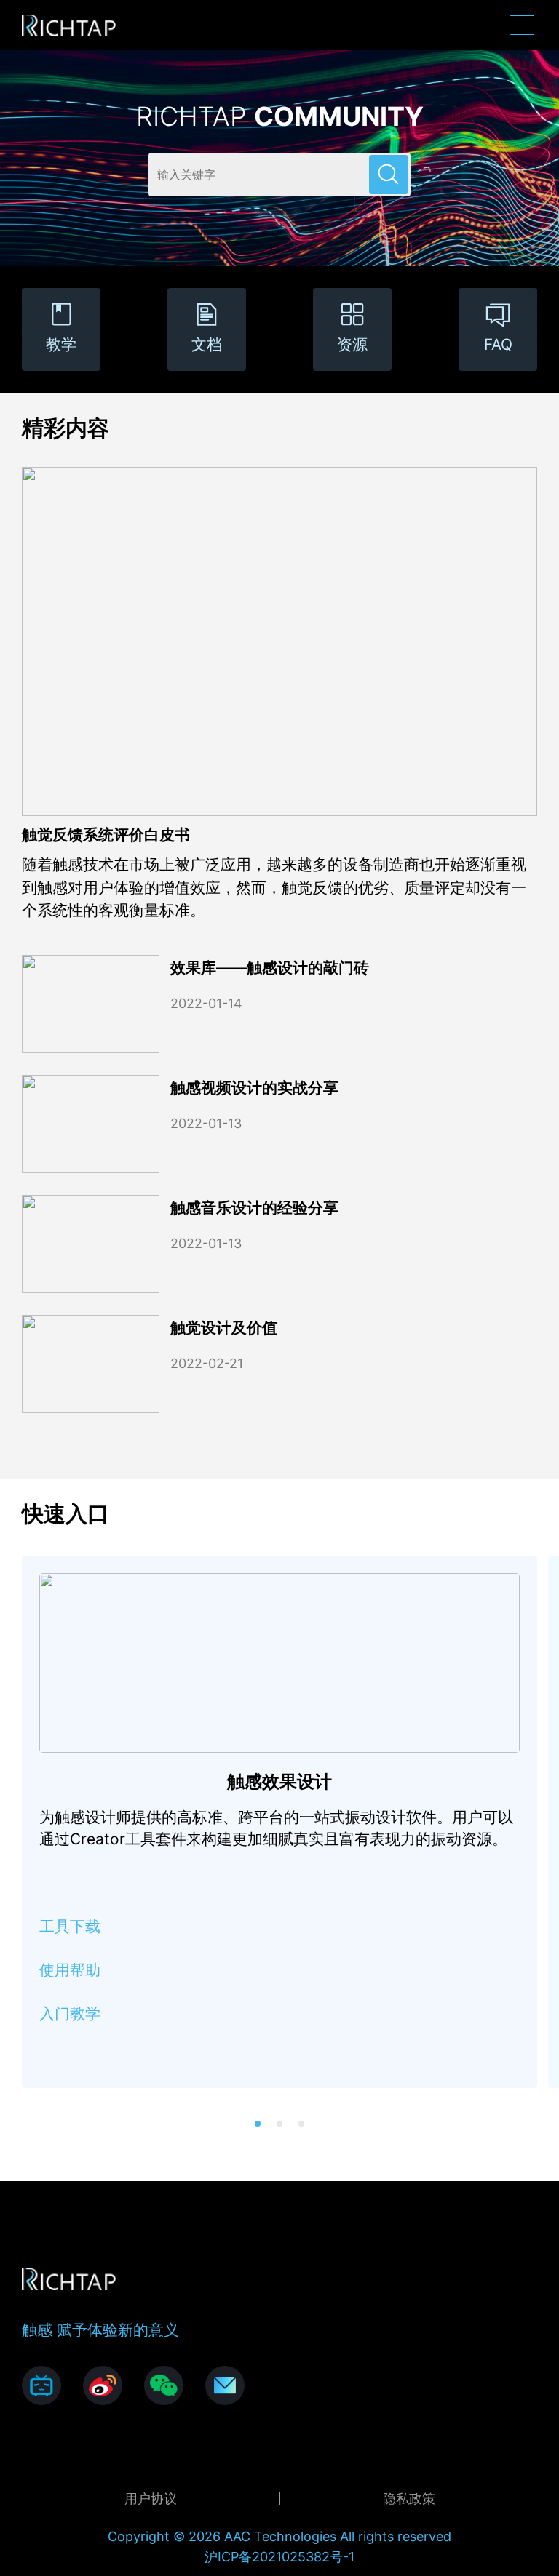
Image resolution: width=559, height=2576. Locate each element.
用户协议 (151, 2499)
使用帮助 (70, 1970)
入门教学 (70, 2013)
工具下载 (70, 1926)
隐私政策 (409, 2499)
